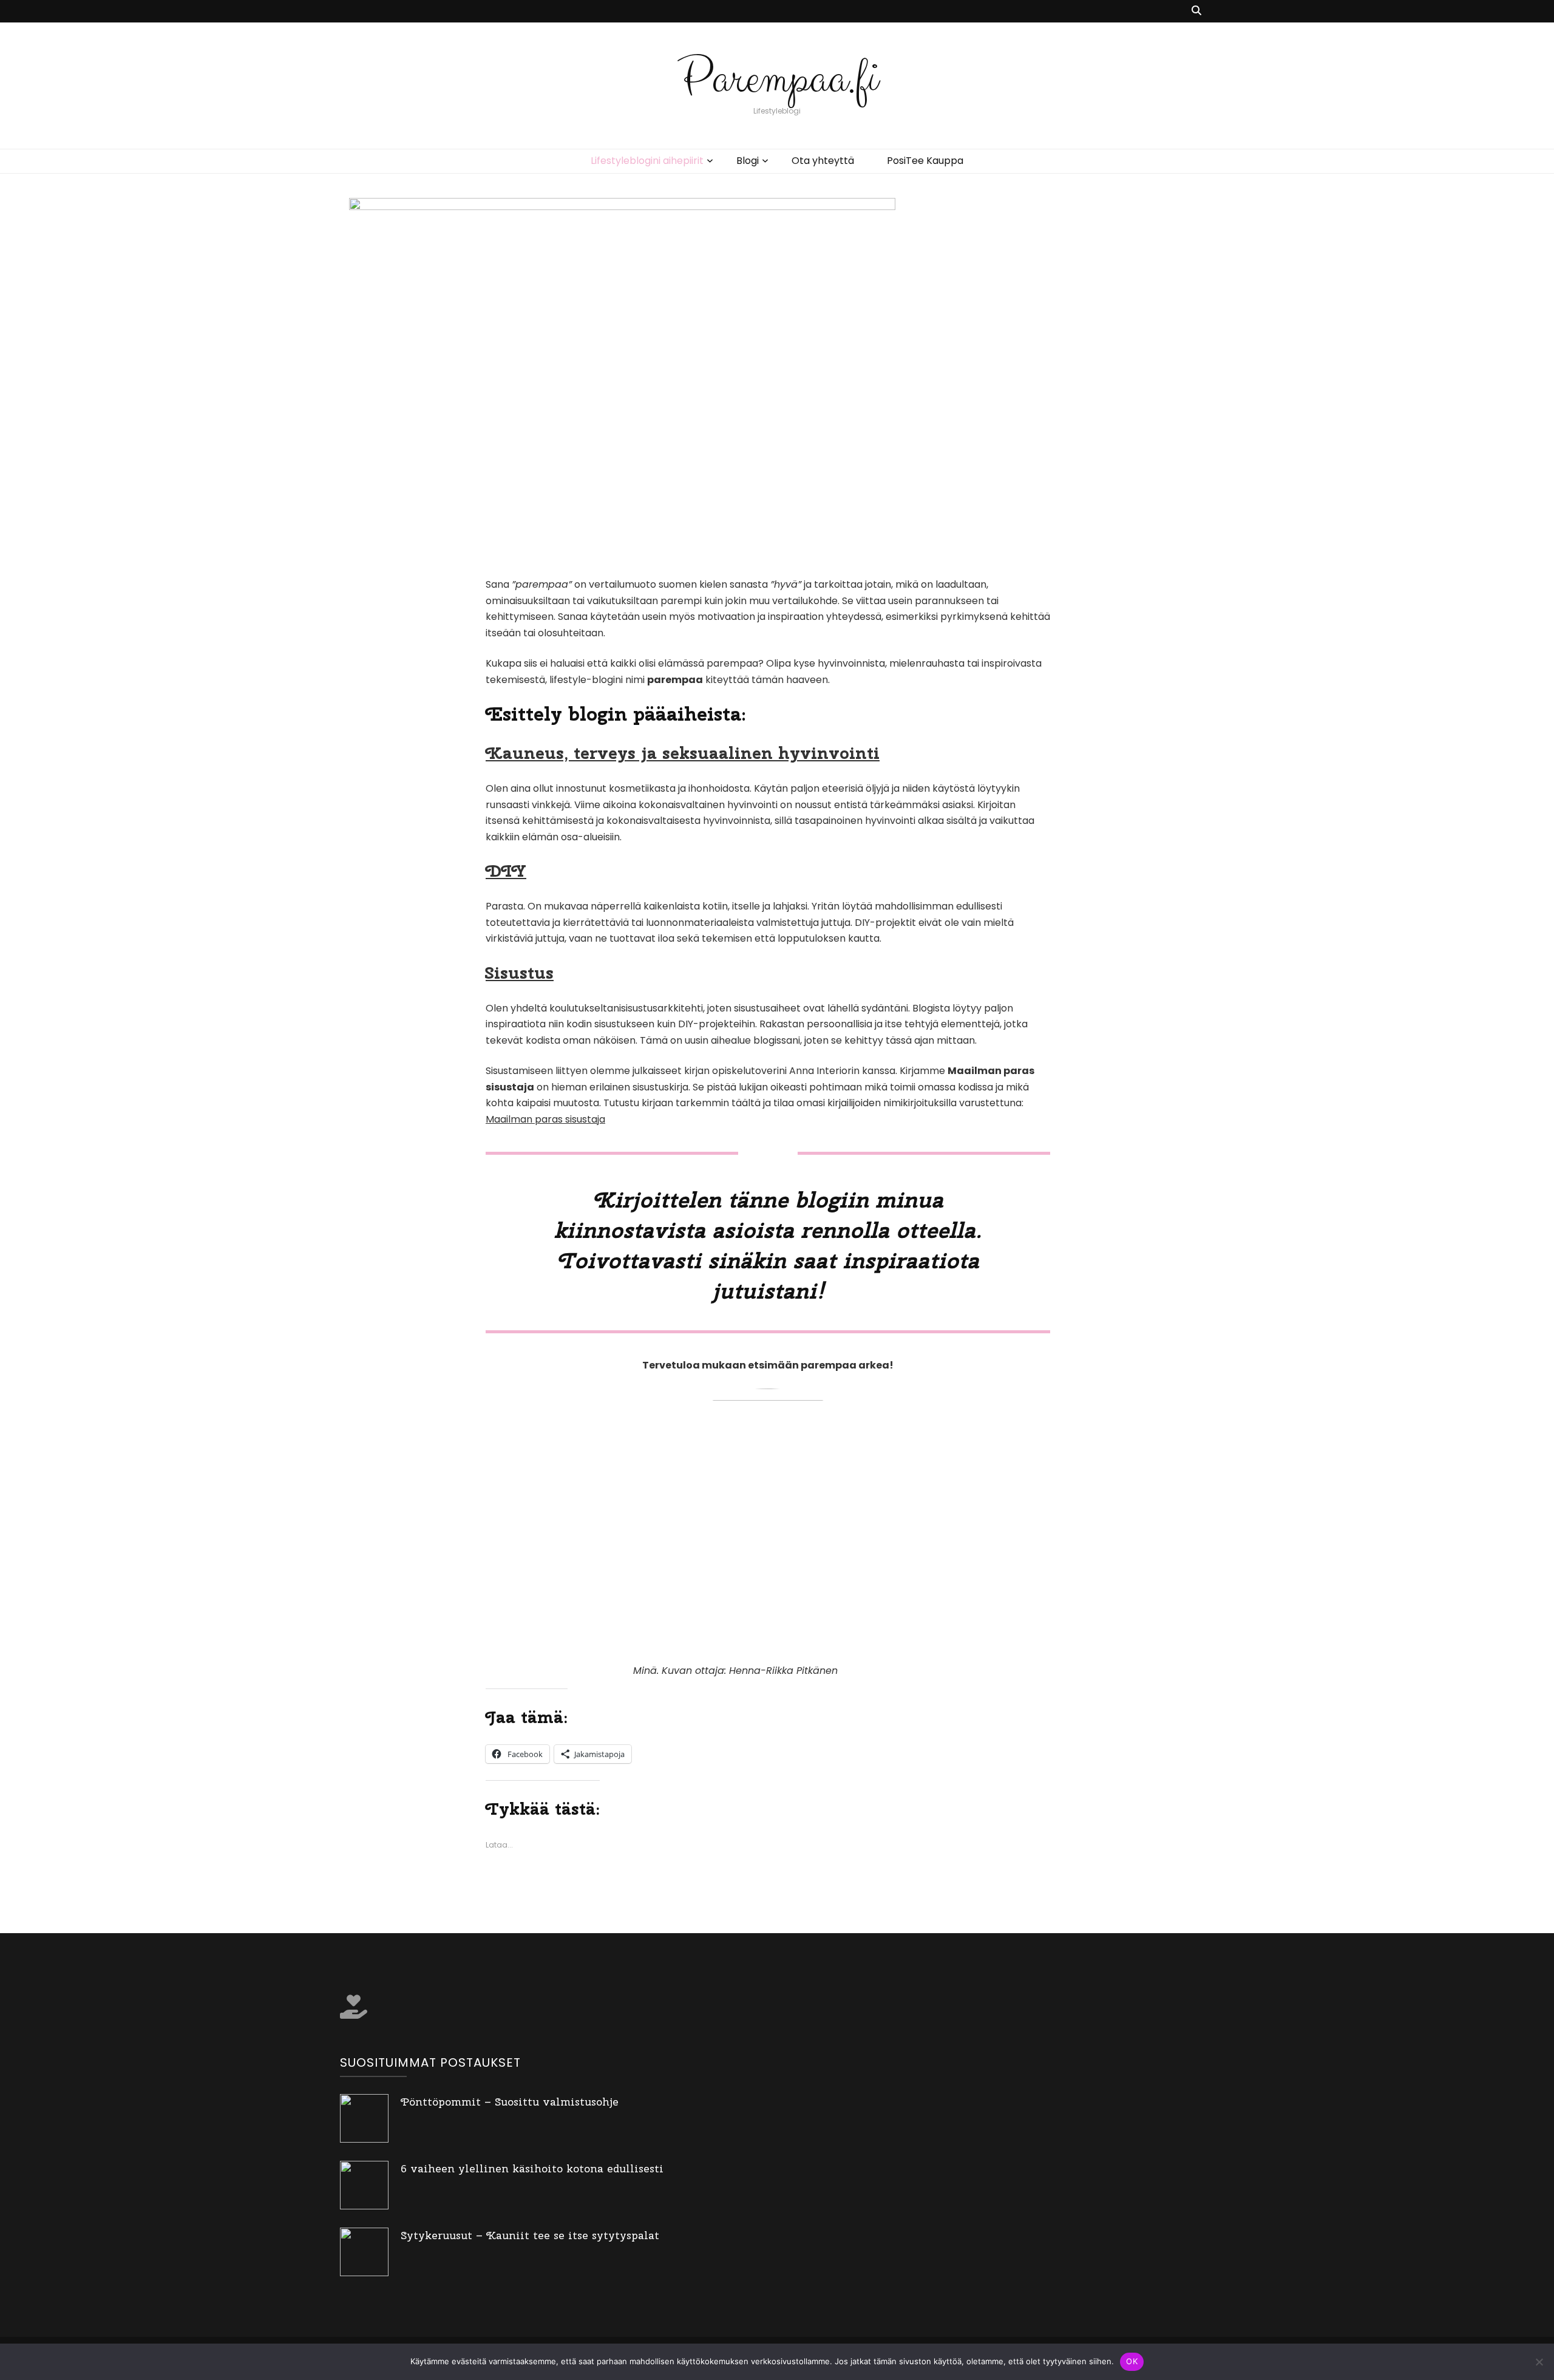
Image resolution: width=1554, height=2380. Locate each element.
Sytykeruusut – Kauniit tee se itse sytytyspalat (530, 2235)
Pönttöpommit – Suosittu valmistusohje (510, 2102)
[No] (1539, 2362)
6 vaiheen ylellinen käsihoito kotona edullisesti (532, 2168)
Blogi (748, 161)
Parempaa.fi (777, 79)
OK (1132, 2361)
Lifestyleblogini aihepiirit (647, 161)
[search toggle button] (1196, 11)
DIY (506, 870)
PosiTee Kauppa (925, 161)
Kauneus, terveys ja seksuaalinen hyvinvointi (683, 753)
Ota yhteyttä (823, 161)
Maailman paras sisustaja (545, 1119)
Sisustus (520, 972)
